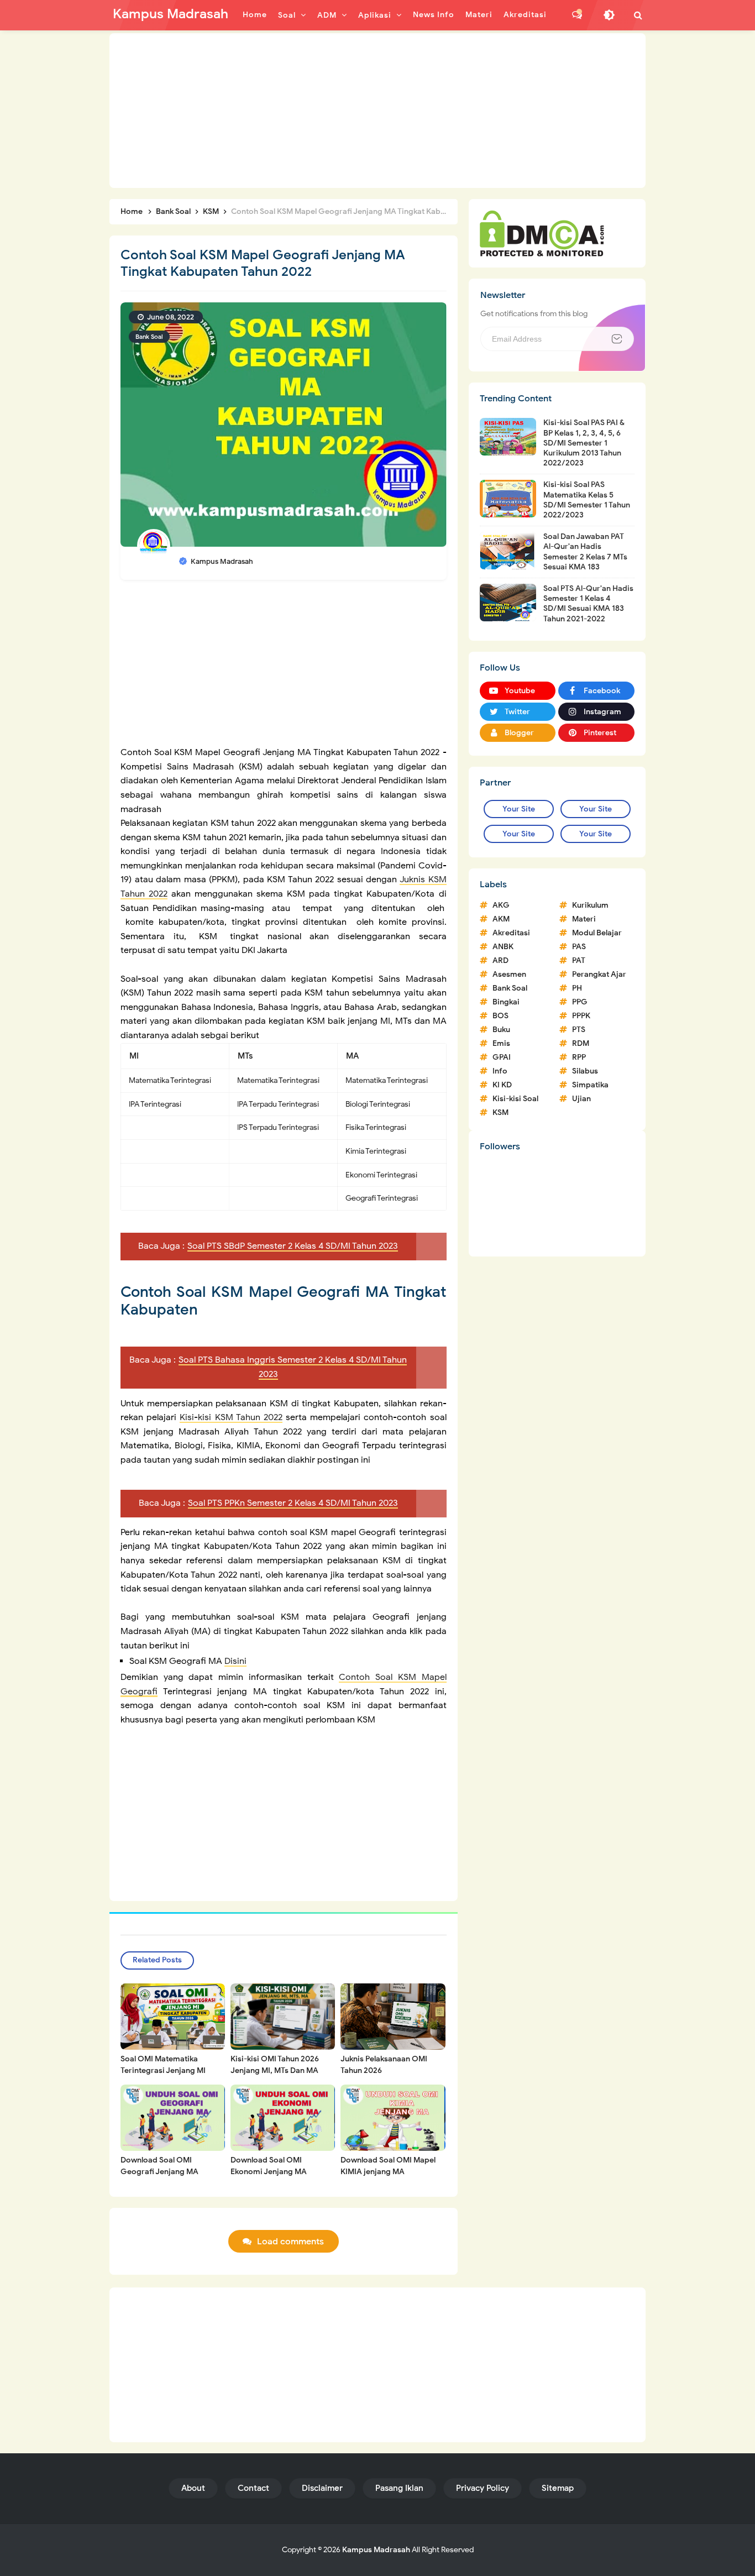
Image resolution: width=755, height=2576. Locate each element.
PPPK (581, 1016)
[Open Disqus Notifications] (577, 15)
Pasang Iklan (399, 2488)
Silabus (585, 1071)
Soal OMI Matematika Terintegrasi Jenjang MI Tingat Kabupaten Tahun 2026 (164, 2076)
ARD (500, 960)
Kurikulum (590, 905)
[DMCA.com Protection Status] (542, 233)
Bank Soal (149, 337)
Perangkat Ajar (599, 974)
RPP (579, 1057)
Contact (253, 2488)
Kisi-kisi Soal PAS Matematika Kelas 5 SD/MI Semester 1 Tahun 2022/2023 (587, 500)
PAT (579, 960)
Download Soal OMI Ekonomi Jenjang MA (269, 2166)
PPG (580, 1002)
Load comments (290, 2242)
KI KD (502, 1085)
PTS (579, 1030)
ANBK (503, 947)
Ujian (581, 1099)
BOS (500, 1016)
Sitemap (558, 2488)
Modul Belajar (597, 933)
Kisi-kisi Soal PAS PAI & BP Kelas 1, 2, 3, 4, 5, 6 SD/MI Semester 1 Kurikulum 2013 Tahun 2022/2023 (584, 443)
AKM (501, 919)
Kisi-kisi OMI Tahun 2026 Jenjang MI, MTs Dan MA (275, 2065)
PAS (579, 947)
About (193, 2488)
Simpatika (590, 1085)
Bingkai (506, 1002)
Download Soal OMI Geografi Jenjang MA (159, 2166)
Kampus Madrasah (376, 2550)
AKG (501, 905)
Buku (501, 1030)
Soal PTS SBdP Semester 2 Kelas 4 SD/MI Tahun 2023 (293, 1246)
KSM (500, 1112)
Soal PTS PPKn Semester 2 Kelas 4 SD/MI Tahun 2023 (293, 1503)
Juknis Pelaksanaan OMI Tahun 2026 (384, 2065)
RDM (581, 1043)
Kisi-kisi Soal (515, 1099)
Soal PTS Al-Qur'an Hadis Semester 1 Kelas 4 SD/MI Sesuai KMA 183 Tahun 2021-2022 (588, 604)
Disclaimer (322, 2488)
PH (577, 988)
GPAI (502, 1057)
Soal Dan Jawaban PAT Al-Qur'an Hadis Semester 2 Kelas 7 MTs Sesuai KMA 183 (585, 552)
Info (500, 1071)
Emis (501, 1043)
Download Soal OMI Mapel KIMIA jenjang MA (388, 2166)
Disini (235, 1661)
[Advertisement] (377, 111)
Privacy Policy (483, 2488)
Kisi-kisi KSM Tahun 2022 (231, 1417)
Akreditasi (511, 933)
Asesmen (509, 974)
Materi (584, 919)
